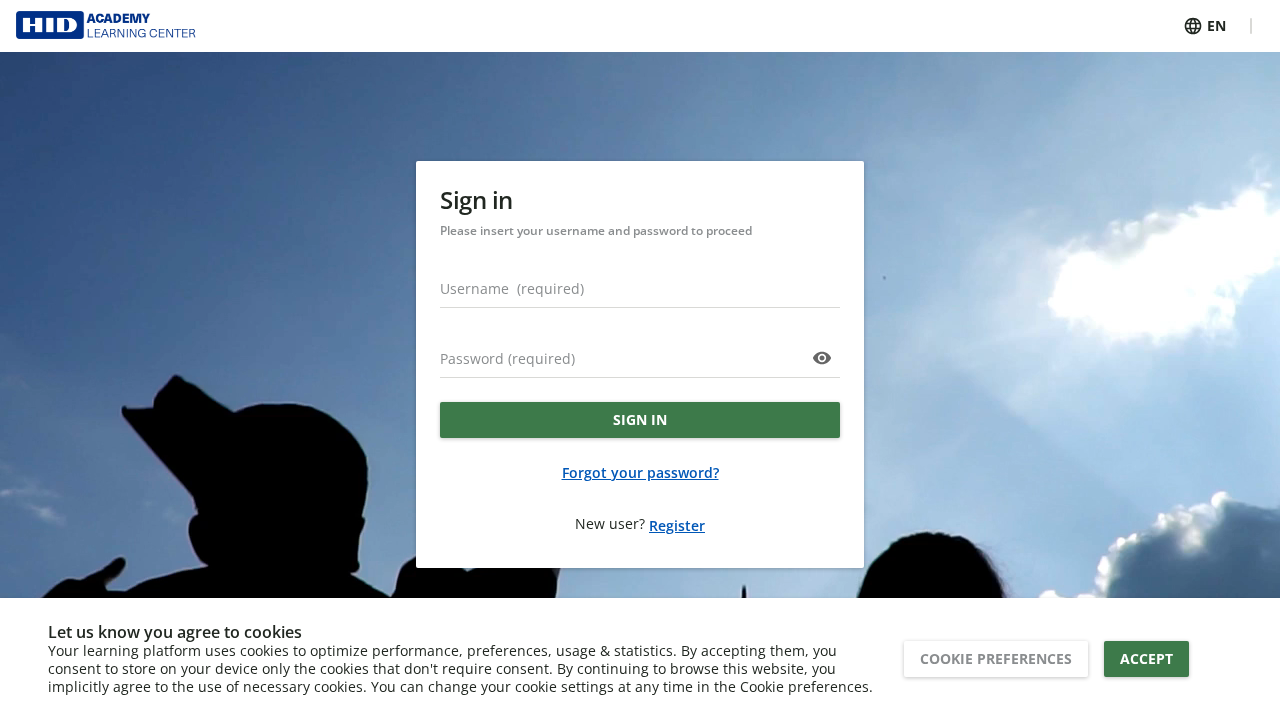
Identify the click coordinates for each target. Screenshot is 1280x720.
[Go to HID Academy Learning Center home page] (111, 26)
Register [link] (677, 525)
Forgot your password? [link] (640, 472)
